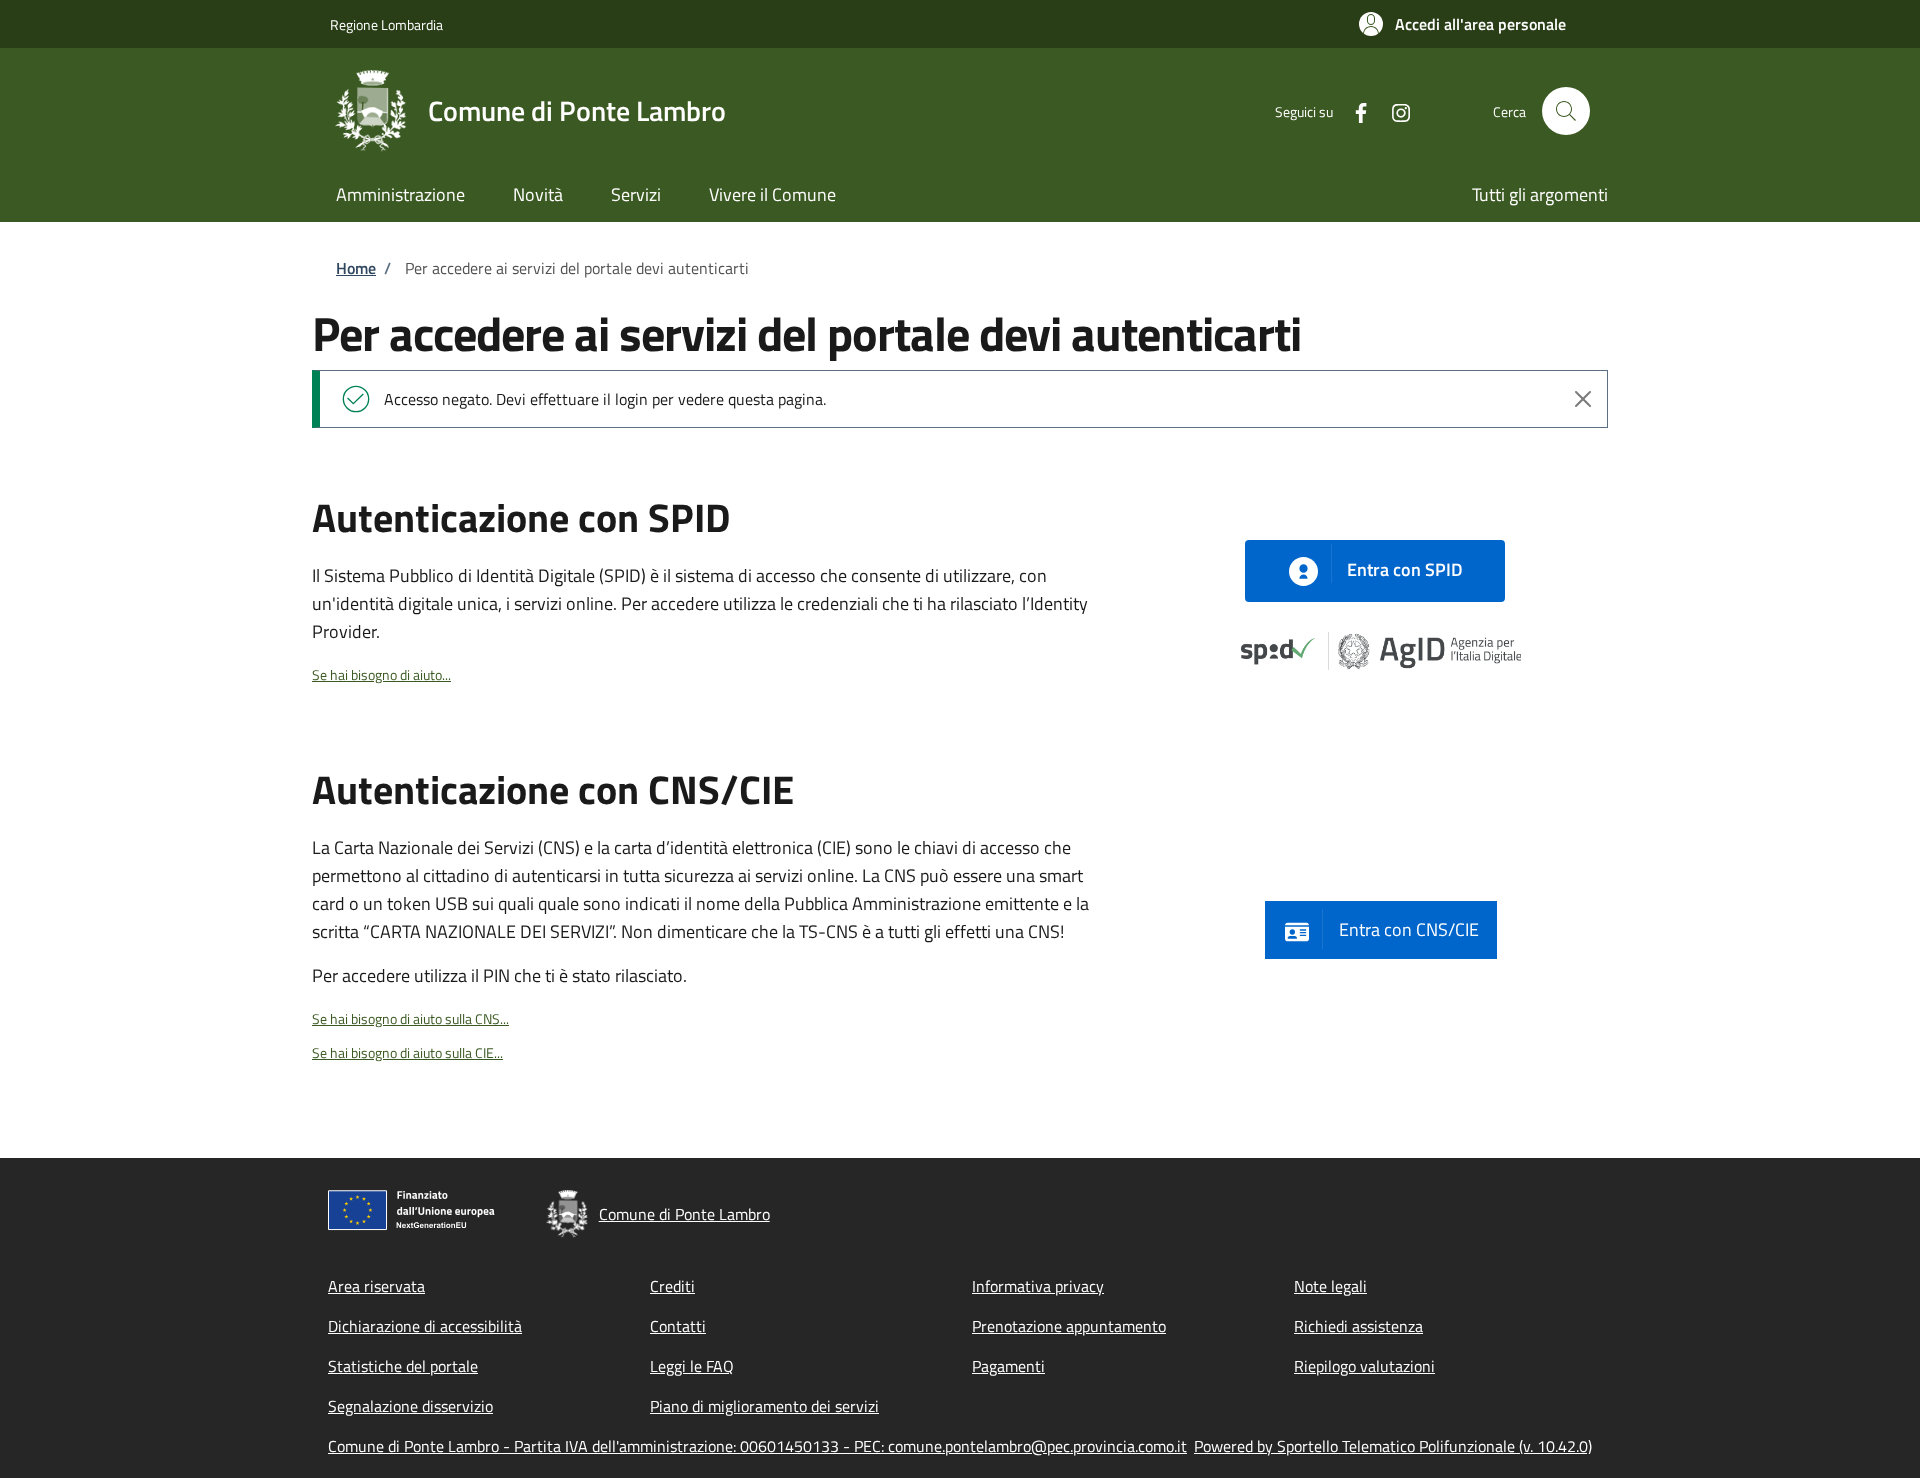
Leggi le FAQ (692, 1366)
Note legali (1330, 1286)
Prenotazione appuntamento (1069, 1326)
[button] (1462, 24)
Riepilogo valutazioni (1364, 1366)
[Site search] (1566, 111)
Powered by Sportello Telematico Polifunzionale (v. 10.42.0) (1393, 1446)
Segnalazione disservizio (410, 1406)
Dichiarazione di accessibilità (425, 1326)
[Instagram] (1393, 110)
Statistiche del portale (403, 1366)
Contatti (678, 1326)
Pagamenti (1008, 1366)
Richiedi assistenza (1358, 1326)
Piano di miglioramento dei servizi (764, 1406)
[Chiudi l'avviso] (1583, 399)
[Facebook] (1353, 110)
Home (356, 268)
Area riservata (376, 1286)
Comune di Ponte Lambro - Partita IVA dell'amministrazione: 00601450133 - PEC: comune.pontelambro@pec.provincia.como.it (757, 1446)
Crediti (672, 1286)
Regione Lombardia (386, 24)
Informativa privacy (1038, 1286)
